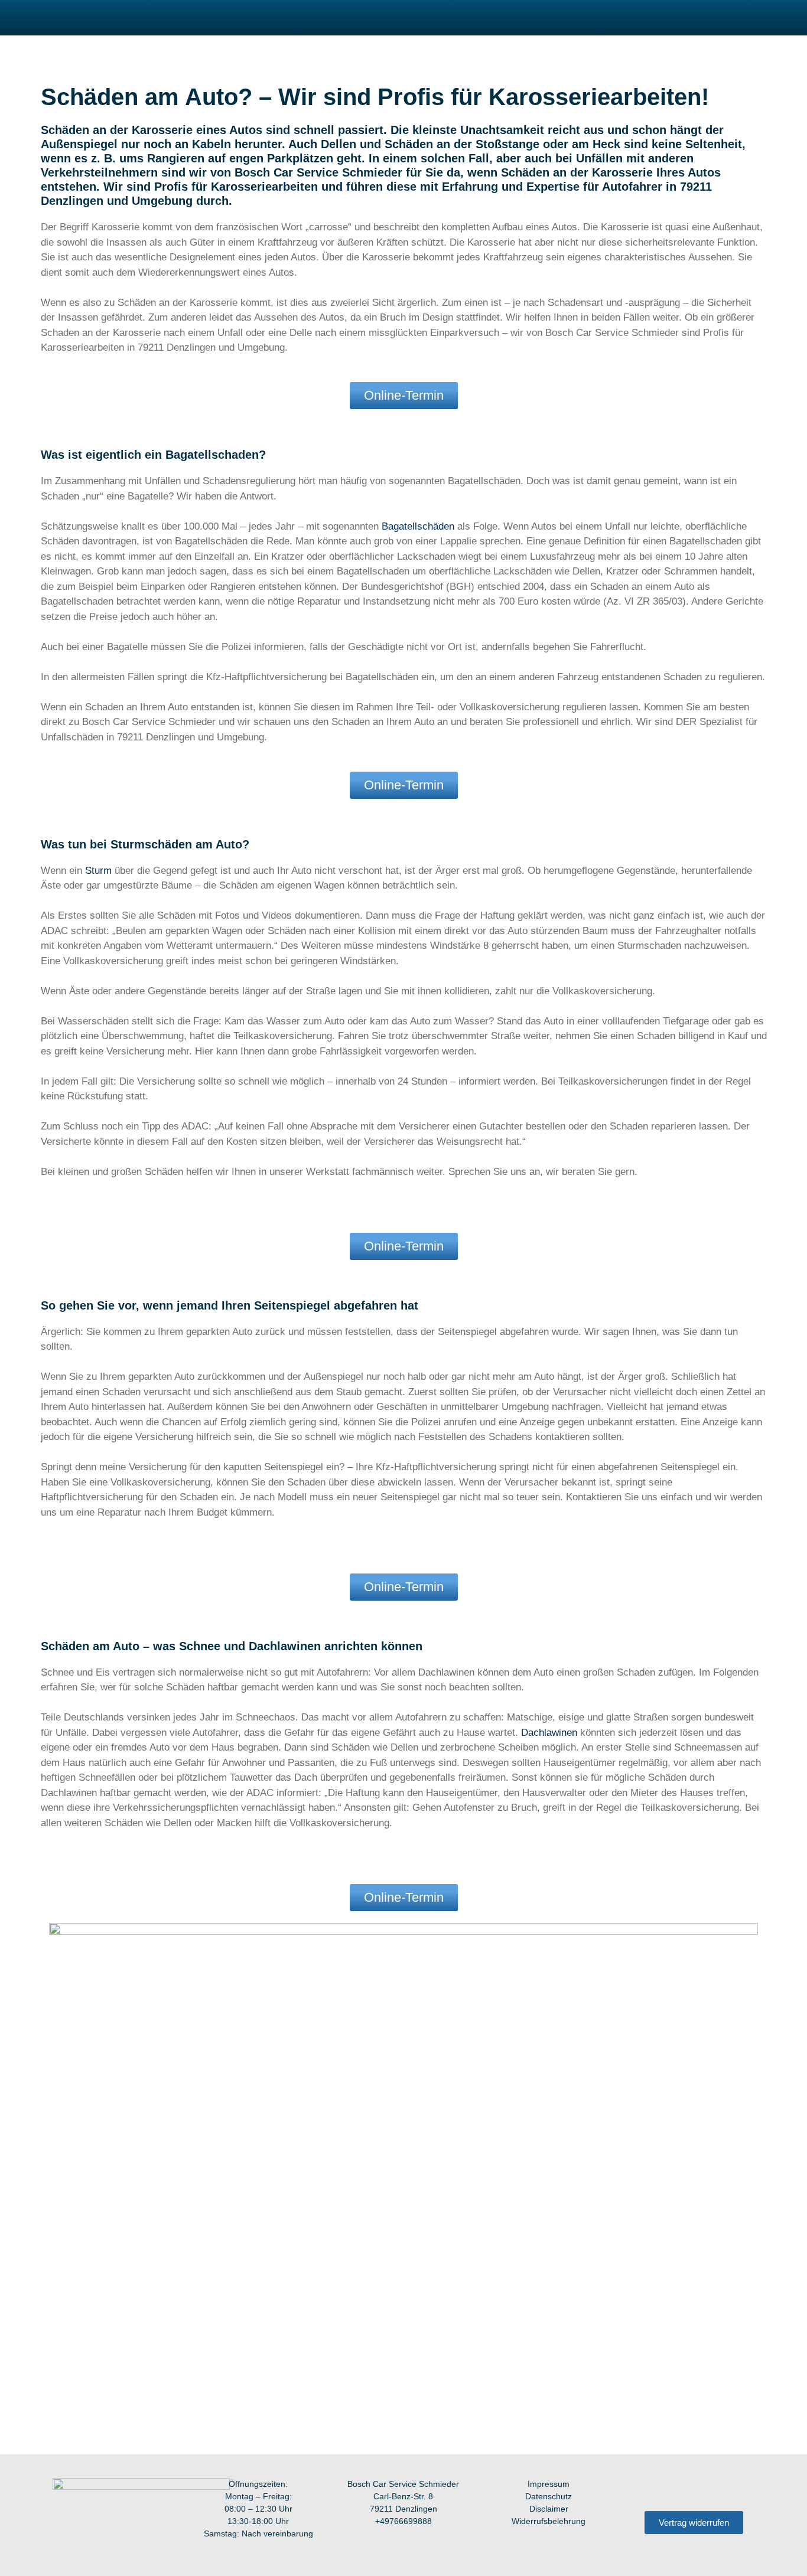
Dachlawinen (549, 1733)
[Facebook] (646, 2489)
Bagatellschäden (418, 526)
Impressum (549, 2484)
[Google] (743, 2489)
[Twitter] (718, 2489)
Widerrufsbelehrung (549, 2521)
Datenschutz (549, 2496)
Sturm (98, 871)
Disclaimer (549, 2509)
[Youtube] (694, 2489)
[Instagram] (670, 2489)
